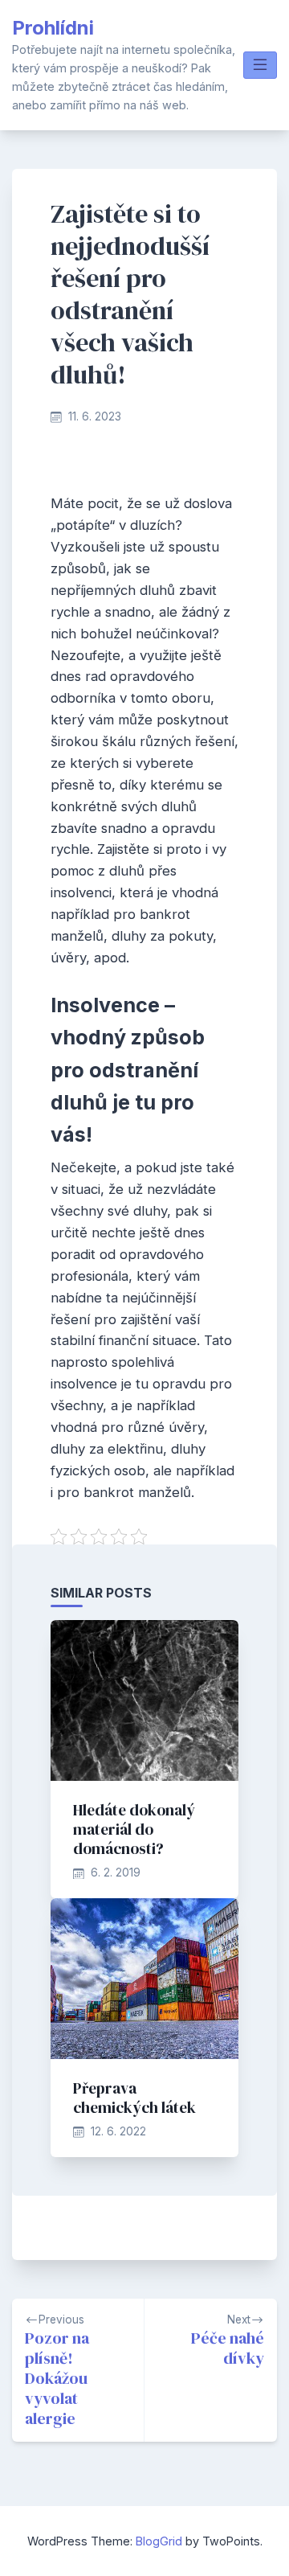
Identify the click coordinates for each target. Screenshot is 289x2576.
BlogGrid (159, 2541)
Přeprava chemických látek (134, 2098)
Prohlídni (53, 28)
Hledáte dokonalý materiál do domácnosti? (134, 1829)
